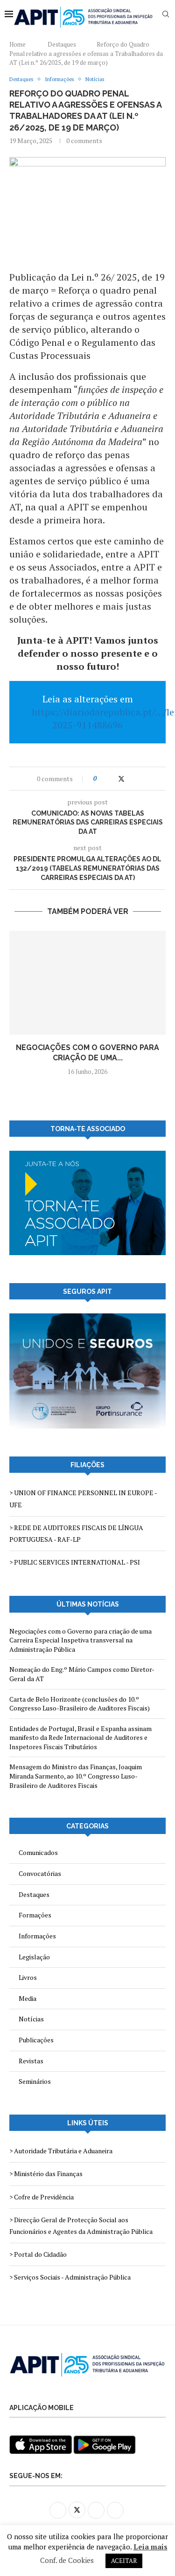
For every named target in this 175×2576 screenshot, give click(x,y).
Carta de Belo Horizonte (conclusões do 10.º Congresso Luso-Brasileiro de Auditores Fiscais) (80, 1704)
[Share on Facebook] (112, 779)
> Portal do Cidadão (38, 2254)
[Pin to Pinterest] (131, 779)
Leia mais (150, 2547)
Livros (28, 1977)
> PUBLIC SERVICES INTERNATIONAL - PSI (75, 1562)
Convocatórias (40, 1873)
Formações (35, 1915)
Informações (37, 1936)
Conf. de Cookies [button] (67, 2560)
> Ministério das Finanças (46, 2174)
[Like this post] (101, 779)
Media (28, 1998)
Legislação (34, 1957)
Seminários (35, 2081)
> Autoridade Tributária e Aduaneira (61, 2151)
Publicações (36, 2040)
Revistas (31, 2061)
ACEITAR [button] (124, 2561)
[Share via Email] (140, 779)
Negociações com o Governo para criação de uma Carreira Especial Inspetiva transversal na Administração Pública (80, 1640)
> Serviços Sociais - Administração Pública (70, 2277)
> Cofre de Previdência (42, 2197)
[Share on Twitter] (121, 779)
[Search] (166, 14)
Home (17, 44)
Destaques (62, 44)
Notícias (31, 2019)
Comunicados (38, 1852)
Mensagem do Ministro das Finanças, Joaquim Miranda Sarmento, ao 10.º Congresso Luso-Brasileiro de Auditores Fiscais (76, 1776)
